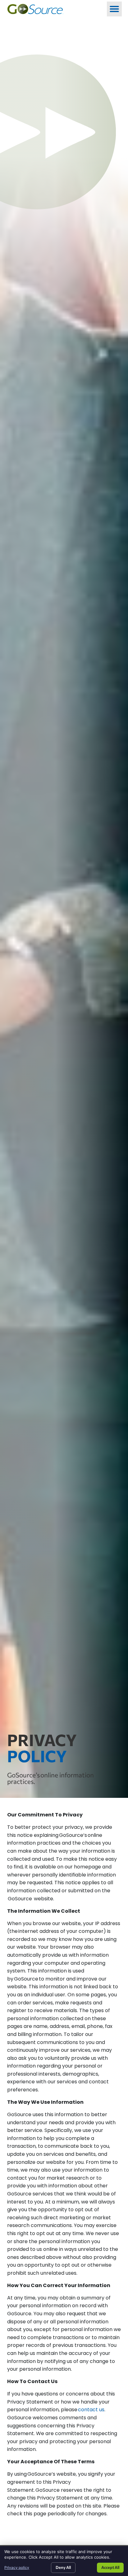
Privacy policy (17, 2567)
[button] (114, 9)
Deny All (63, 2567)
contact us (91, 2410)
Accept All (110, 2567)
